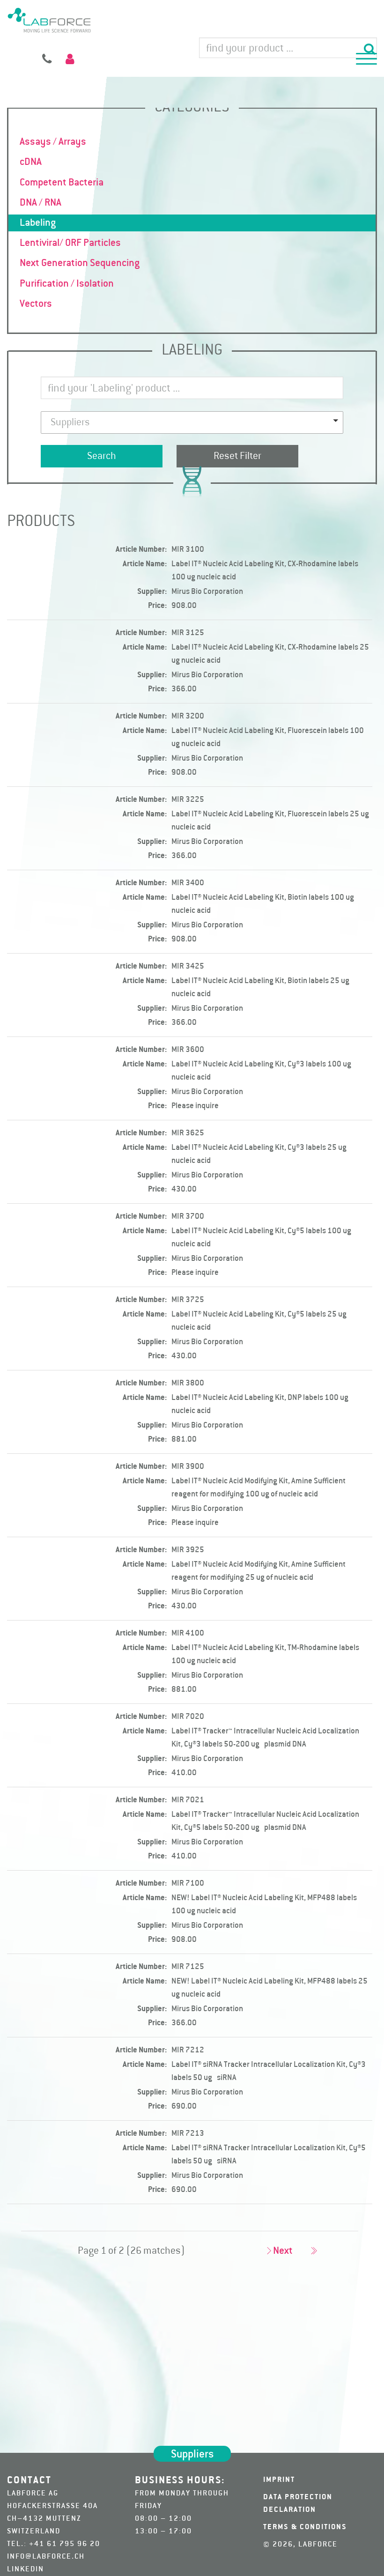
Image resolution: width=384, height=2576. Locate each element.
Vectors (36, 304)
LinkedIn (26, 2569)
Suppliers (192, 2455)
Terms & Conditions (305, 2527)
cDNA (31, 162)
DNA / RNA (41, 203)
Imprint (279, 2480)
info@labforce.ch (46, 2557)
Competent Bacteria (62, 183)
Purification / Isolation (67, 284)
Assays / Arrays (53, 142)
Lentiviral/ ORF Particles (70, 243)
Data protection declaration (298, 2504)
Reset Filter (237, 456)
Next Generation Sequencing (80, 263)
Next (283, 2251)
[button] (366, 60)
